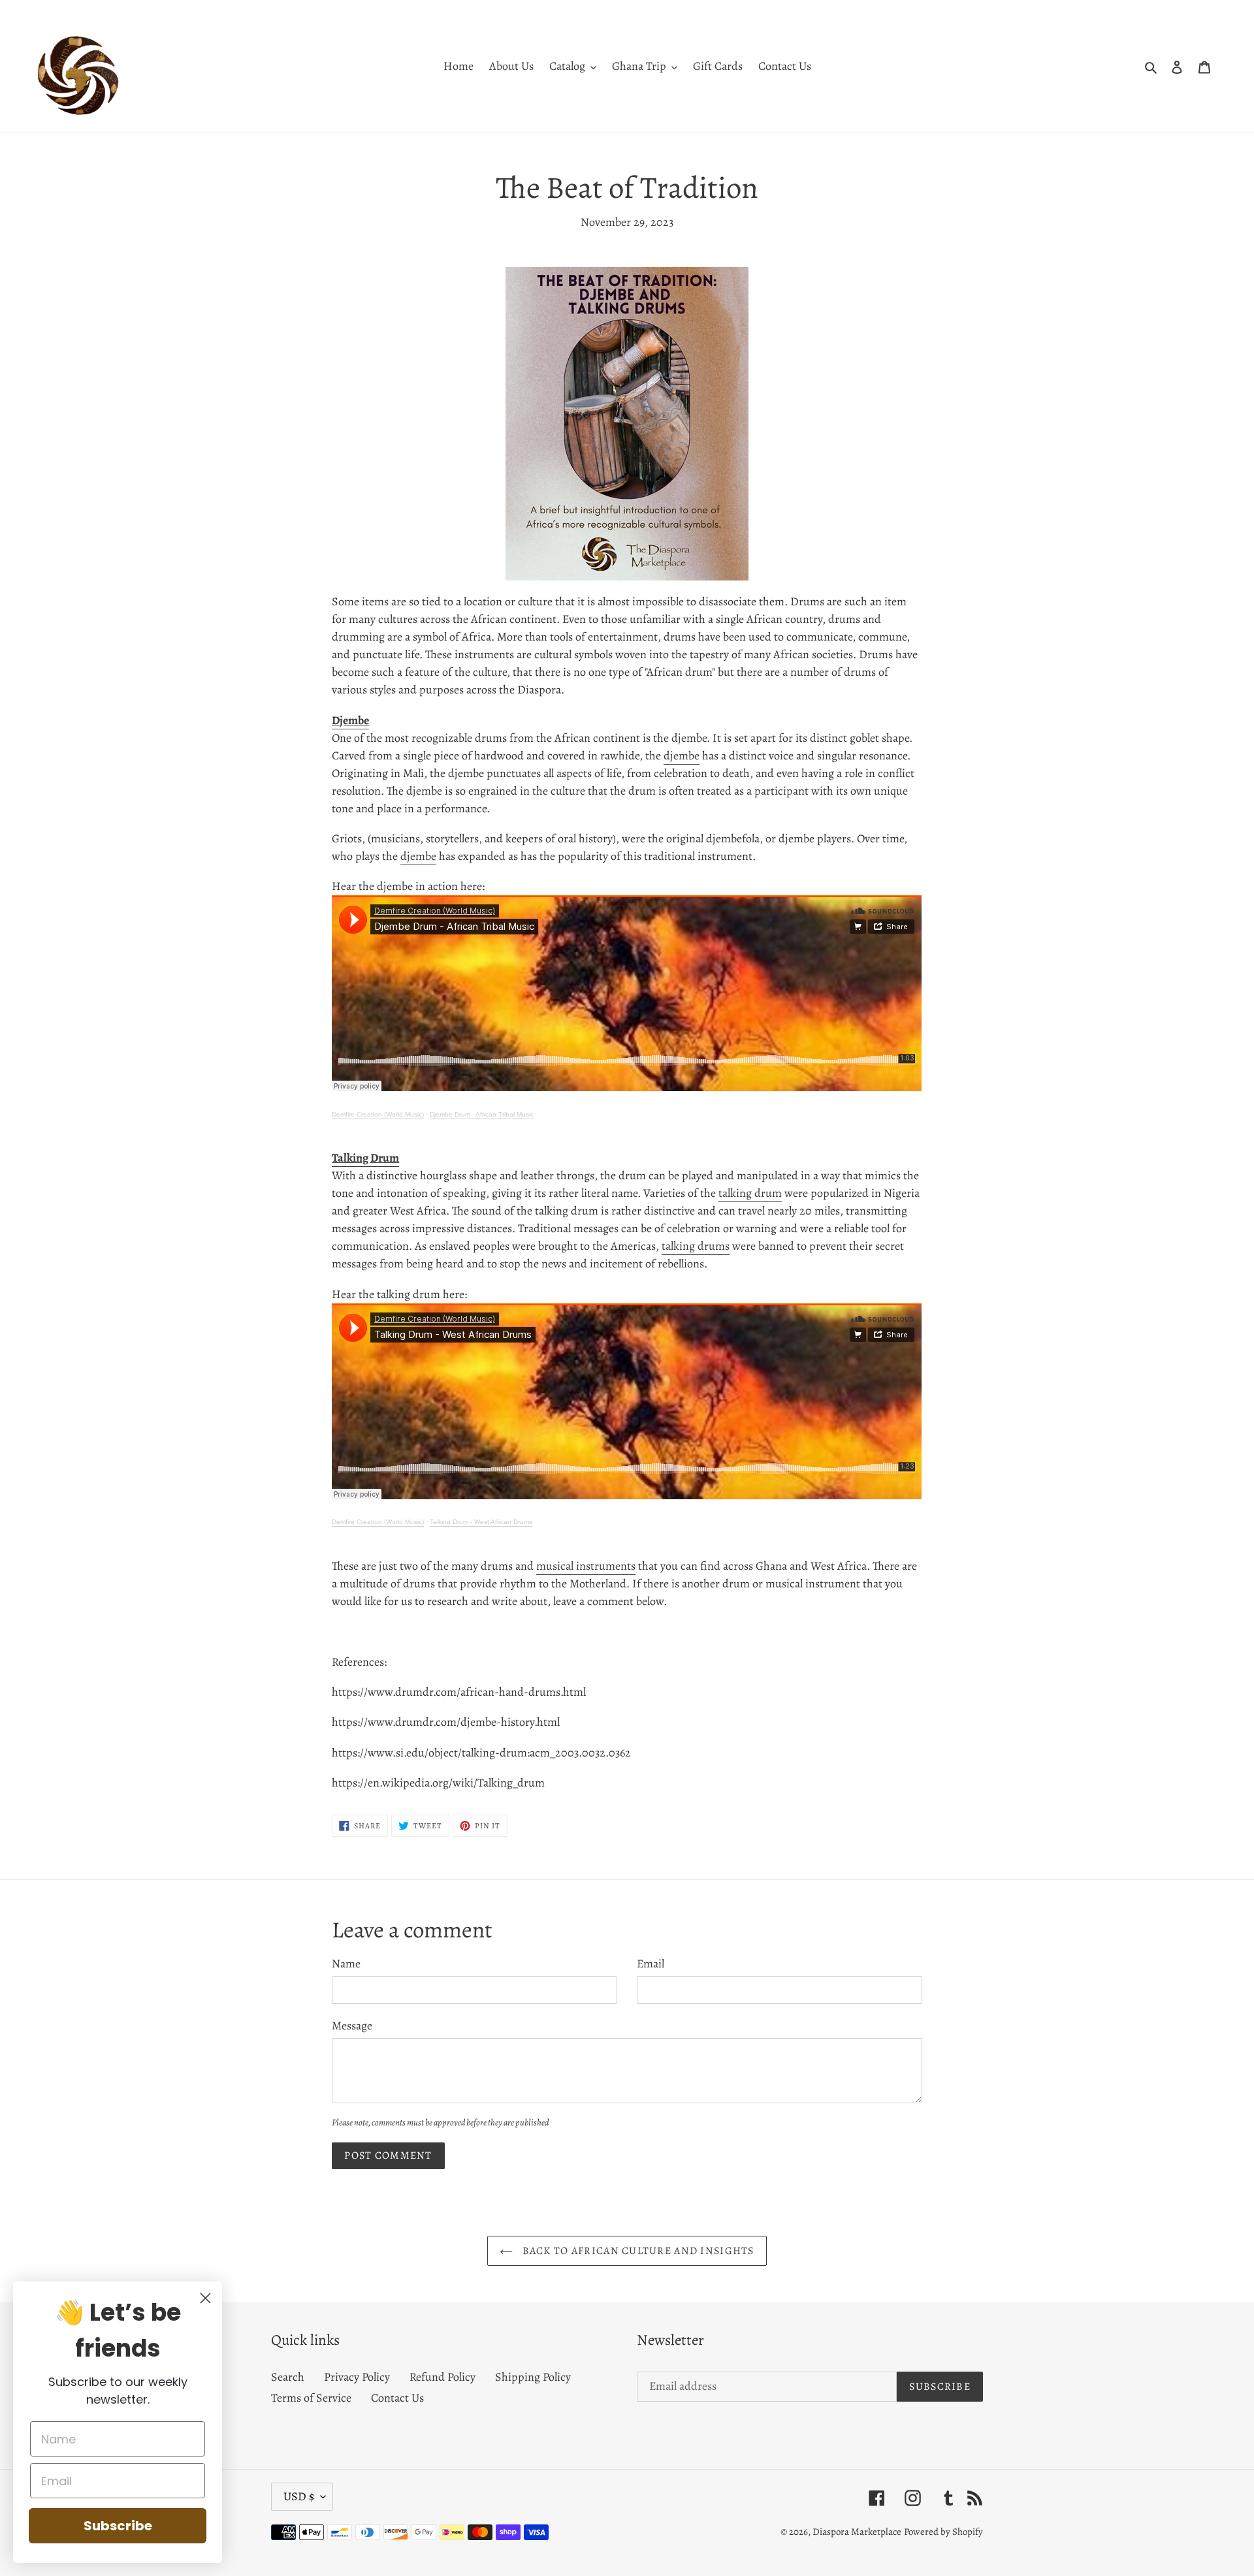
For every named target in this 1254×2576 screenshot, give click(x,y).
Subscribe (118, 2526)
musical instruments (586, 1566)
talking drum (750, 1193)
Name (346, 1964)
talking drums (696, 1246)
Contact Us (397, 2398)
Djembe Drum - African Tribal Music (482, 1114)
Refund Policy (442, 2377)
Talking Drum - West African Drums (481, 1522)
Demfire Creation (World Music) (378, 1114)
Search (288, 2377)
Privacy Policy (357, 2377)
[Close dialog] (205, 2298)
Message (352, 2026)
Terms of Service (311, 2398)
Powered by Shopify (943, 2532)
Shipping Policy (533, 2377)
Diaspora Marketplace (857, 2532)
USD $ (299, 2496)
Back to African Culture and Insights (636, 2251)
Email (651, 1964)
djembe (682, 755)
